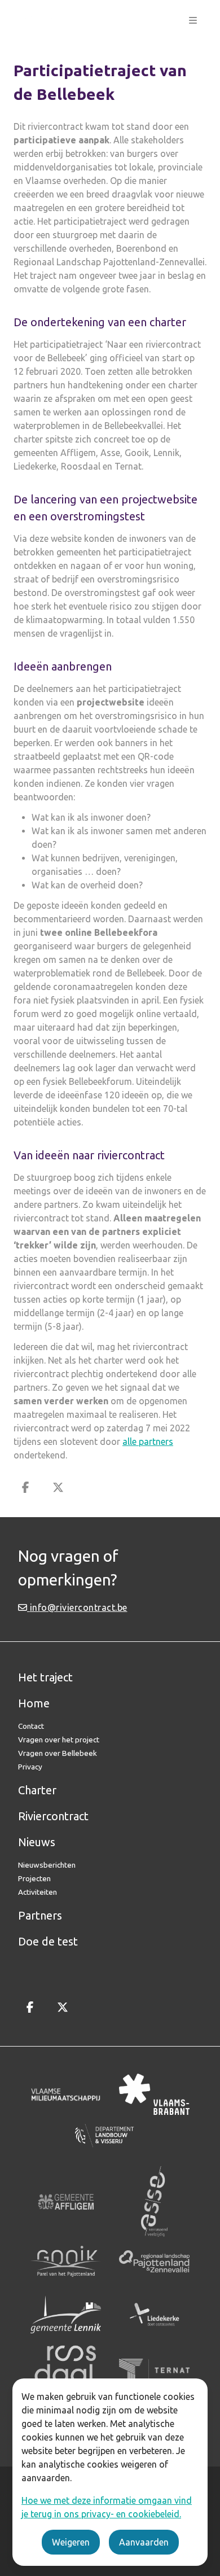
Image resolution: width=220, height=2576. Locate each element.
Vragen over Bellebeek (58, 1753)
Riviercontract (53, 1816)
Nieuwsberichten (47, 1865)
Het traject (45, 1677)
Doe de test (48, 1941)
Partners (40, 1915)
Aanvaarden (144, 2542)
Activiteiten (38, 1892)
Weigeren (71, 2542)
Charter (37, 1790)
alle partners (148, 1442)
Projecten (34, 1878)
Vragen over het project (59, 1740)
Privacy (30, 1767)
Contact (31, 1726)
